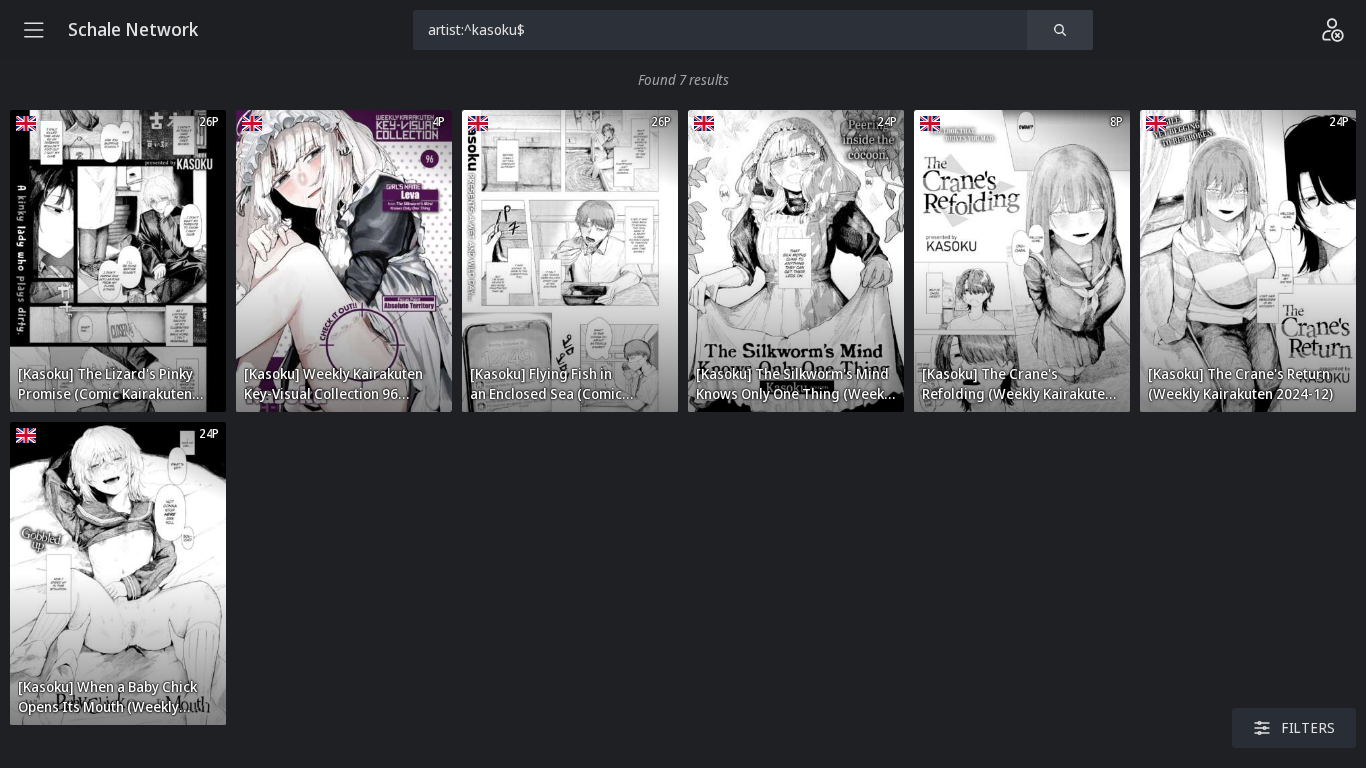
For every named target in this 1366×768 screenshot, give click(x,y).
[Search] (1060, 30)
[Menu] (34, 30)
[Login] (1332, 30)
